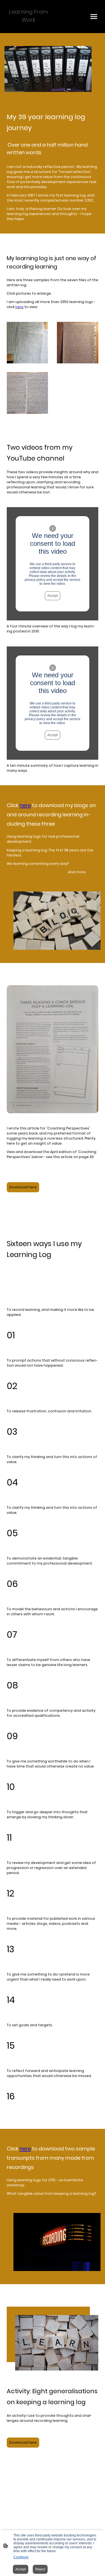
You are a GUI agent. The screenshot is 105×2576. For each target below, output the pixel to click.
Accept (53, 596)
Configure (21, 2557)
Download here (23, 1187)
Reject (40, 2569)
